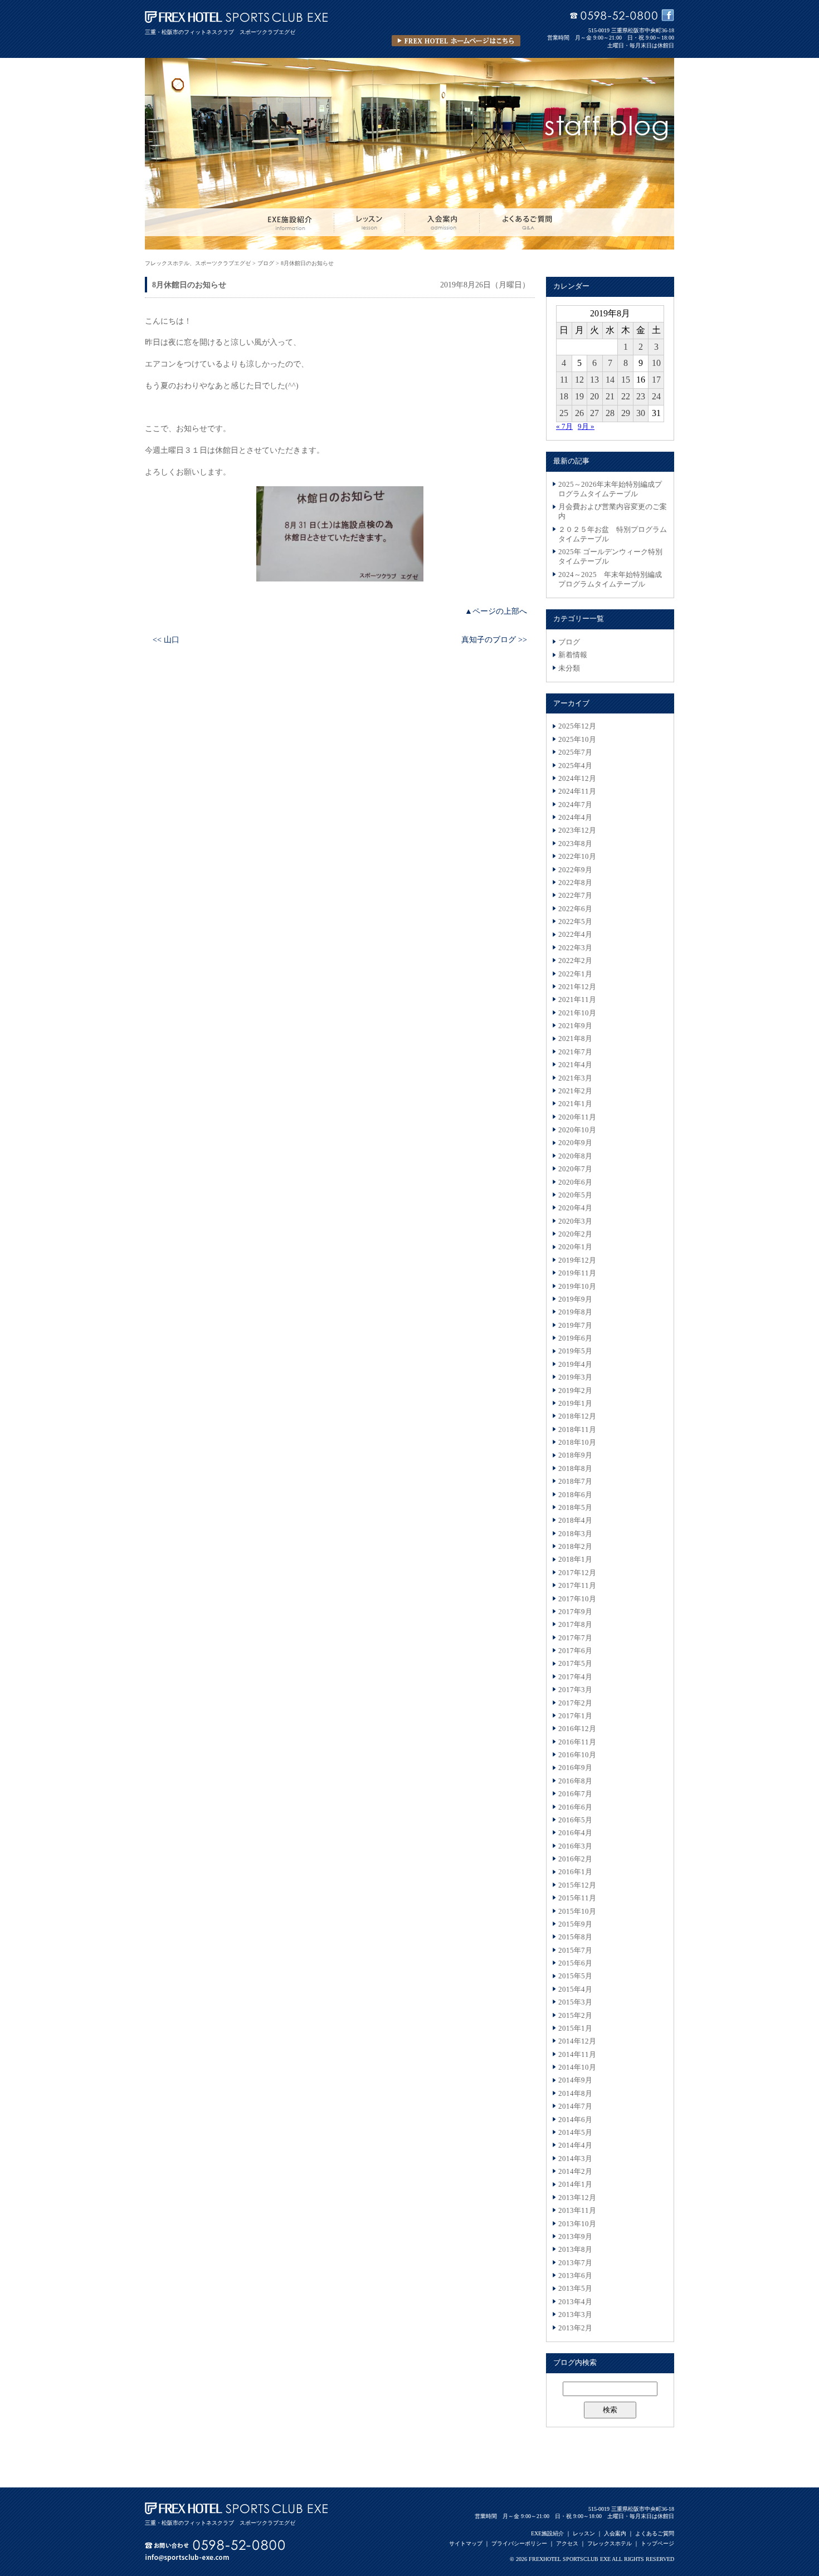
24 (656, 396)
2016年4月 (575, 1833)
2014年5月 (575, 2133)
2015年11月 (577, 1898)
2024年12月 (577, 779)
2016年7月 (575, 1794)
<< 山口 (166, 639)
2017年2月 (575, 1703)
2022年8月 (575, 883)
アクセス (567, 2543)
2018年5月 (575, 1508)
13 (594, 380)
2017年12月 (577, 1573)
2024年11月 (577, 791)
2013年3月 (575, 2315)
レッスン (584, 2533)
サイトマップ (466, 2543)
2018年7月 (575, 1482)
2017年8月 (575, 1625)
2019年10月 (577, 1287)
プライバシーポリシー (519, 2543)
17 (656, 380)
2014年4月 (575, 2145)
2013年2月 (575, 2328)
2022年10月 (577, 857)
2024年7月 (575, 805)
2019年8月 (575, 1312)
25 (564, 413)
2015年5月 (575, 1976)
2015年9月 (575, 1924)
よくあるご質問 (655, 2533)
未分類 (569, 668)
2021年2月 (575, 1091)
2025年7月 (575, 752)
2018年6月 (575, 1495)
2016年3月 (575, 1846)
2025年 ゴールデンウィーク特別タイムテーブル (610, 557)
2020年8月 (575, 1156)
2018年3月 (575, 1534)
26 (579, 413)
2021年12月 (577, 987)
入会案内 (615, 2533)
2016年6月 (575, 1807)
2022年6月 (575, 909)
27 (594, 413)
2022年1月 (575, 974)
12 (579, 380)
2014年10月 (577, 2067)
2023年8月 (575, 844)
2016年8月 (575, 1781)
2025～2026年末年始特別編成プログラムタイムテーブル (610, 489)
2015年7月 (575, 1951)
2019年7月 (575, 1326)
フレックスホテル (610, 2543)
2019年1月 (575, 1404)
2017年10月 (577, 1599)
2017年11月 (577, 1586)
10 (656, 363)
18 (564, 396)
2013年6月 (575, 2276)
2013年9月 (575, 2237)
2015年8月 (575, 1937)
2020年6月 (575, 1182)
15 (626, 380)
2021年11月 (577, 1000)
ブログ (569, 642)
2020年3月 (575, 1221)
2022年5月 (575, 922)
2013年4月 (575, 2302)
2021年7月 (575, 1052)
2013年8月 (575, 2250)
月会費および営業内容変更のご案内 (613, 512)
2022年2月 (575, 961)
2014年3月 (575, 2159)
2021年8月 (575, 1039)
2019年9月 (575, 1299)
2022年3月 (575, 948)
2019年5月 (575, 1351)
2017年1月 (575, 1716)
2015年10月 (577, 1912)
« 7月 (564, 427)
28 (610, 413)
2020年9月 (575, 1143)
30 (641, 413)
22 (626, 396)
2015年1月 (575, 2028)
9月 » (586, 427)
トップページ (657, 2543)
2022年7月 (575, 896)
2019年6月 (575, 1338)
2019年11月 (577, 1273)
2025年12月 (577, 726)
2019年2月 (575, 1391)
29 (626, 413)
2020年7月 (575, 1169)
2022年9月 (575, 870)
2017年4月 (575, 1677)
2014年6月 (575, 2120)
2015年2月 (575, 2016)
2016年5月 (575, 1820)
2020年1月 (575, 1247)
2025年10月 (577, 740)
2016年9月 (575, 1768)
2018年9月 (575, 1455)
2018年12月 (577, 1416)
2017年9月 (575, 1612)
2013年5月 (575, 2289)
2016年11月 (577, 1742)
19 (579, 396)
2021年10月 (577, 1013)
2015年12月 (577, 1885)
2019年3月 (575, 1377)
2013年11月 (577, 2211)
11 (564, 380)
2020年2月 (575, 1234)
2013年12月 (577, 2198)
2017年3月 (575, 1690)
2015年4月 (575, 1990)
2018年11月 (577, 1430)
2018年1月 (575, 1560)
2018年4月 (575, 1521)
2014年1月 (575, 2184)
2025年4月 (575, 766)
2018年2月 (575, 1547)
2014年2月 (575, 2172)
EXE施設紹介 (547, 2533)
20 (594, 396)
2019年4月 (575, 1365)
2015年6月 (575, 1963)
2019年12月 (577, 1260)
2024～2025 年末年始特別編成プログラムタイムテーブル (610, 580)
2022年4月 (575, 935)
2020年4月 (575, 1208)
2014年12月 (577, 2041)
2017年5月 (575, 1664)
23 (641, 396)
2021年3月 (575, 1078)
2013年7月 (575, 2263)
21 (610, 396)
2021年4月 (575, 1065)
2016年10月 (577, 1755)
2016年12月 (577, 1729)
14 (610, 380)
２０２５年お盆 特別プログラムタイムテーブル (613, 534)
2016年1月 (575, 1872)
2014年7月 (575, 2106)
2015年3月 (575, 2002)
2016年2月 (575, 1859)
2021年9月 (575, 1026)
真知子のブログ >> (494, 639)
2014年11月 (577, 2055)
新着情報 (573, 655)
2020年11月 (577, 1117)
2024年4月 (575, 818)
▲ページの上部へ (496, 611)
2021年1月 (575, 1104)
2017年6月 (575, 1651)
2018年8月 (575, 1469)
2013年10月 (577, 2224)
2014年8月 (575, 2094)
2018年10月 (577, 1443)
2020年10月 (577, 1130)
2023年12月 (577, 830)
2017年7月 (575, 1638)
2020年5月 (575, 1195)
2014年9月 (575, 2080)
